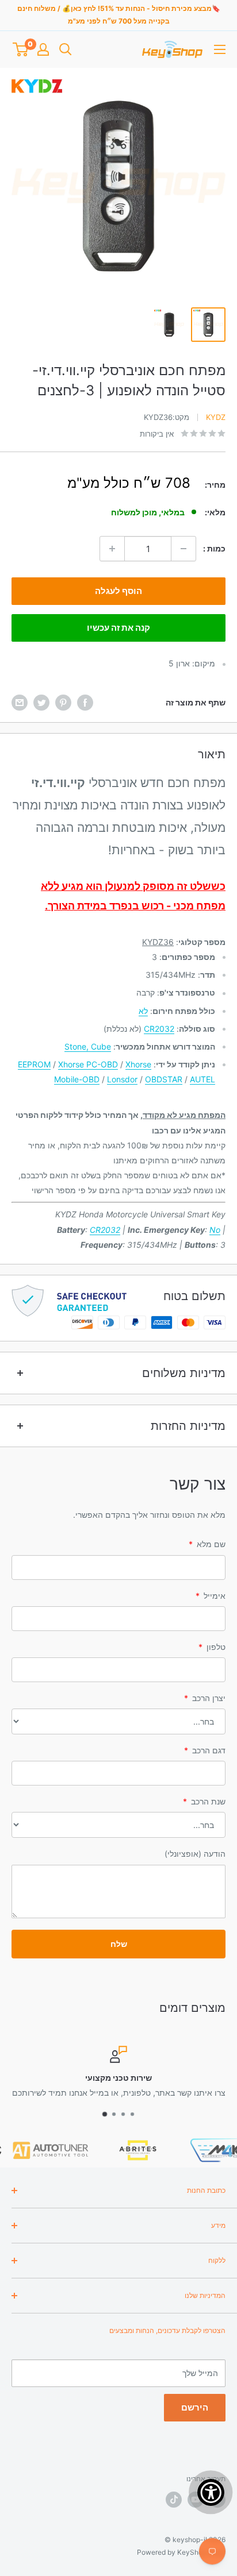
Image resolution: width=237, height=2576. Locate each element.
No (215, 1230)
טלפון (212, 1647)
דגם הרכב (205, 1750)
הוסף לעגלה (118, 591)
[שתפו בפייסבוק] (85, 703)
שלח (119, 1944)
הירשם (195, 2407)
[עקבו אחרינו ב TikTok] (174, 2500)
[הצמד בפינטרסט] (63, 703)
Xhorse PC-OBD (88, 1064)
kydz (216, 417)
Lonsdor (122, 1079)
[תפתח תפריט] (220, 49)
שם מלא (207, 1544)
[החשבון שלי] (43, 49)
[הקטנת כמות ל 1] (184, 549)
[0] (20, 49)
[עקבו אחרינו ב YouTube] (196, 2500)
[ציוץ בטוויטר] (41, 703)
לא (143, 1011)
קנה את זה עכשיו (118, 628)
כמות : (214, 548)
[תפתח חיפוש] (66, 49)
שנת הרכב (204, 1801)
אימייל (211, 1596)
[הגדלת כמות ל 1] (112, 549)
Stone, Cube (88, 1046)
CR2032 (159, 1029)
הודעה (195, 1854)
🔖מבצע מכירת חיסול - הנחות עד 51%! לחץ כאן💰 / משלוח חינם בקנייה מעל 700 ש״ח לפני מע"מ (119, 15)
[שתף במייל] (20, 703)
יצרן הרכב (205, 1698)
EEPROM (34, 1064)
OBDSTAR (164, 1079)
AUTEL (202, 1079)
